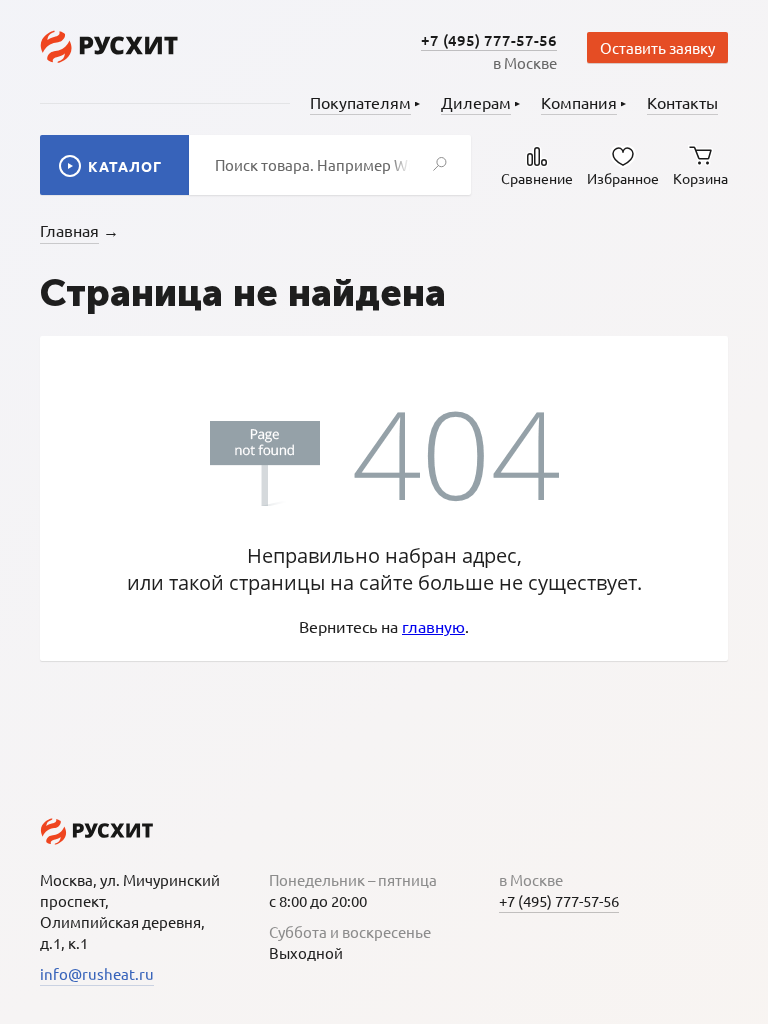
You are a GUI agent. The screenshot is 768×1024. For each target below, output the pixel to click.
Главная (69, 230)
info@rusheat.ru (97, 973)
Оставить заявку (657, 47)
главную (433, 626)
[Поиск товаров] (440, 165)
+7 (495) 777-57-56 (489, 40)
